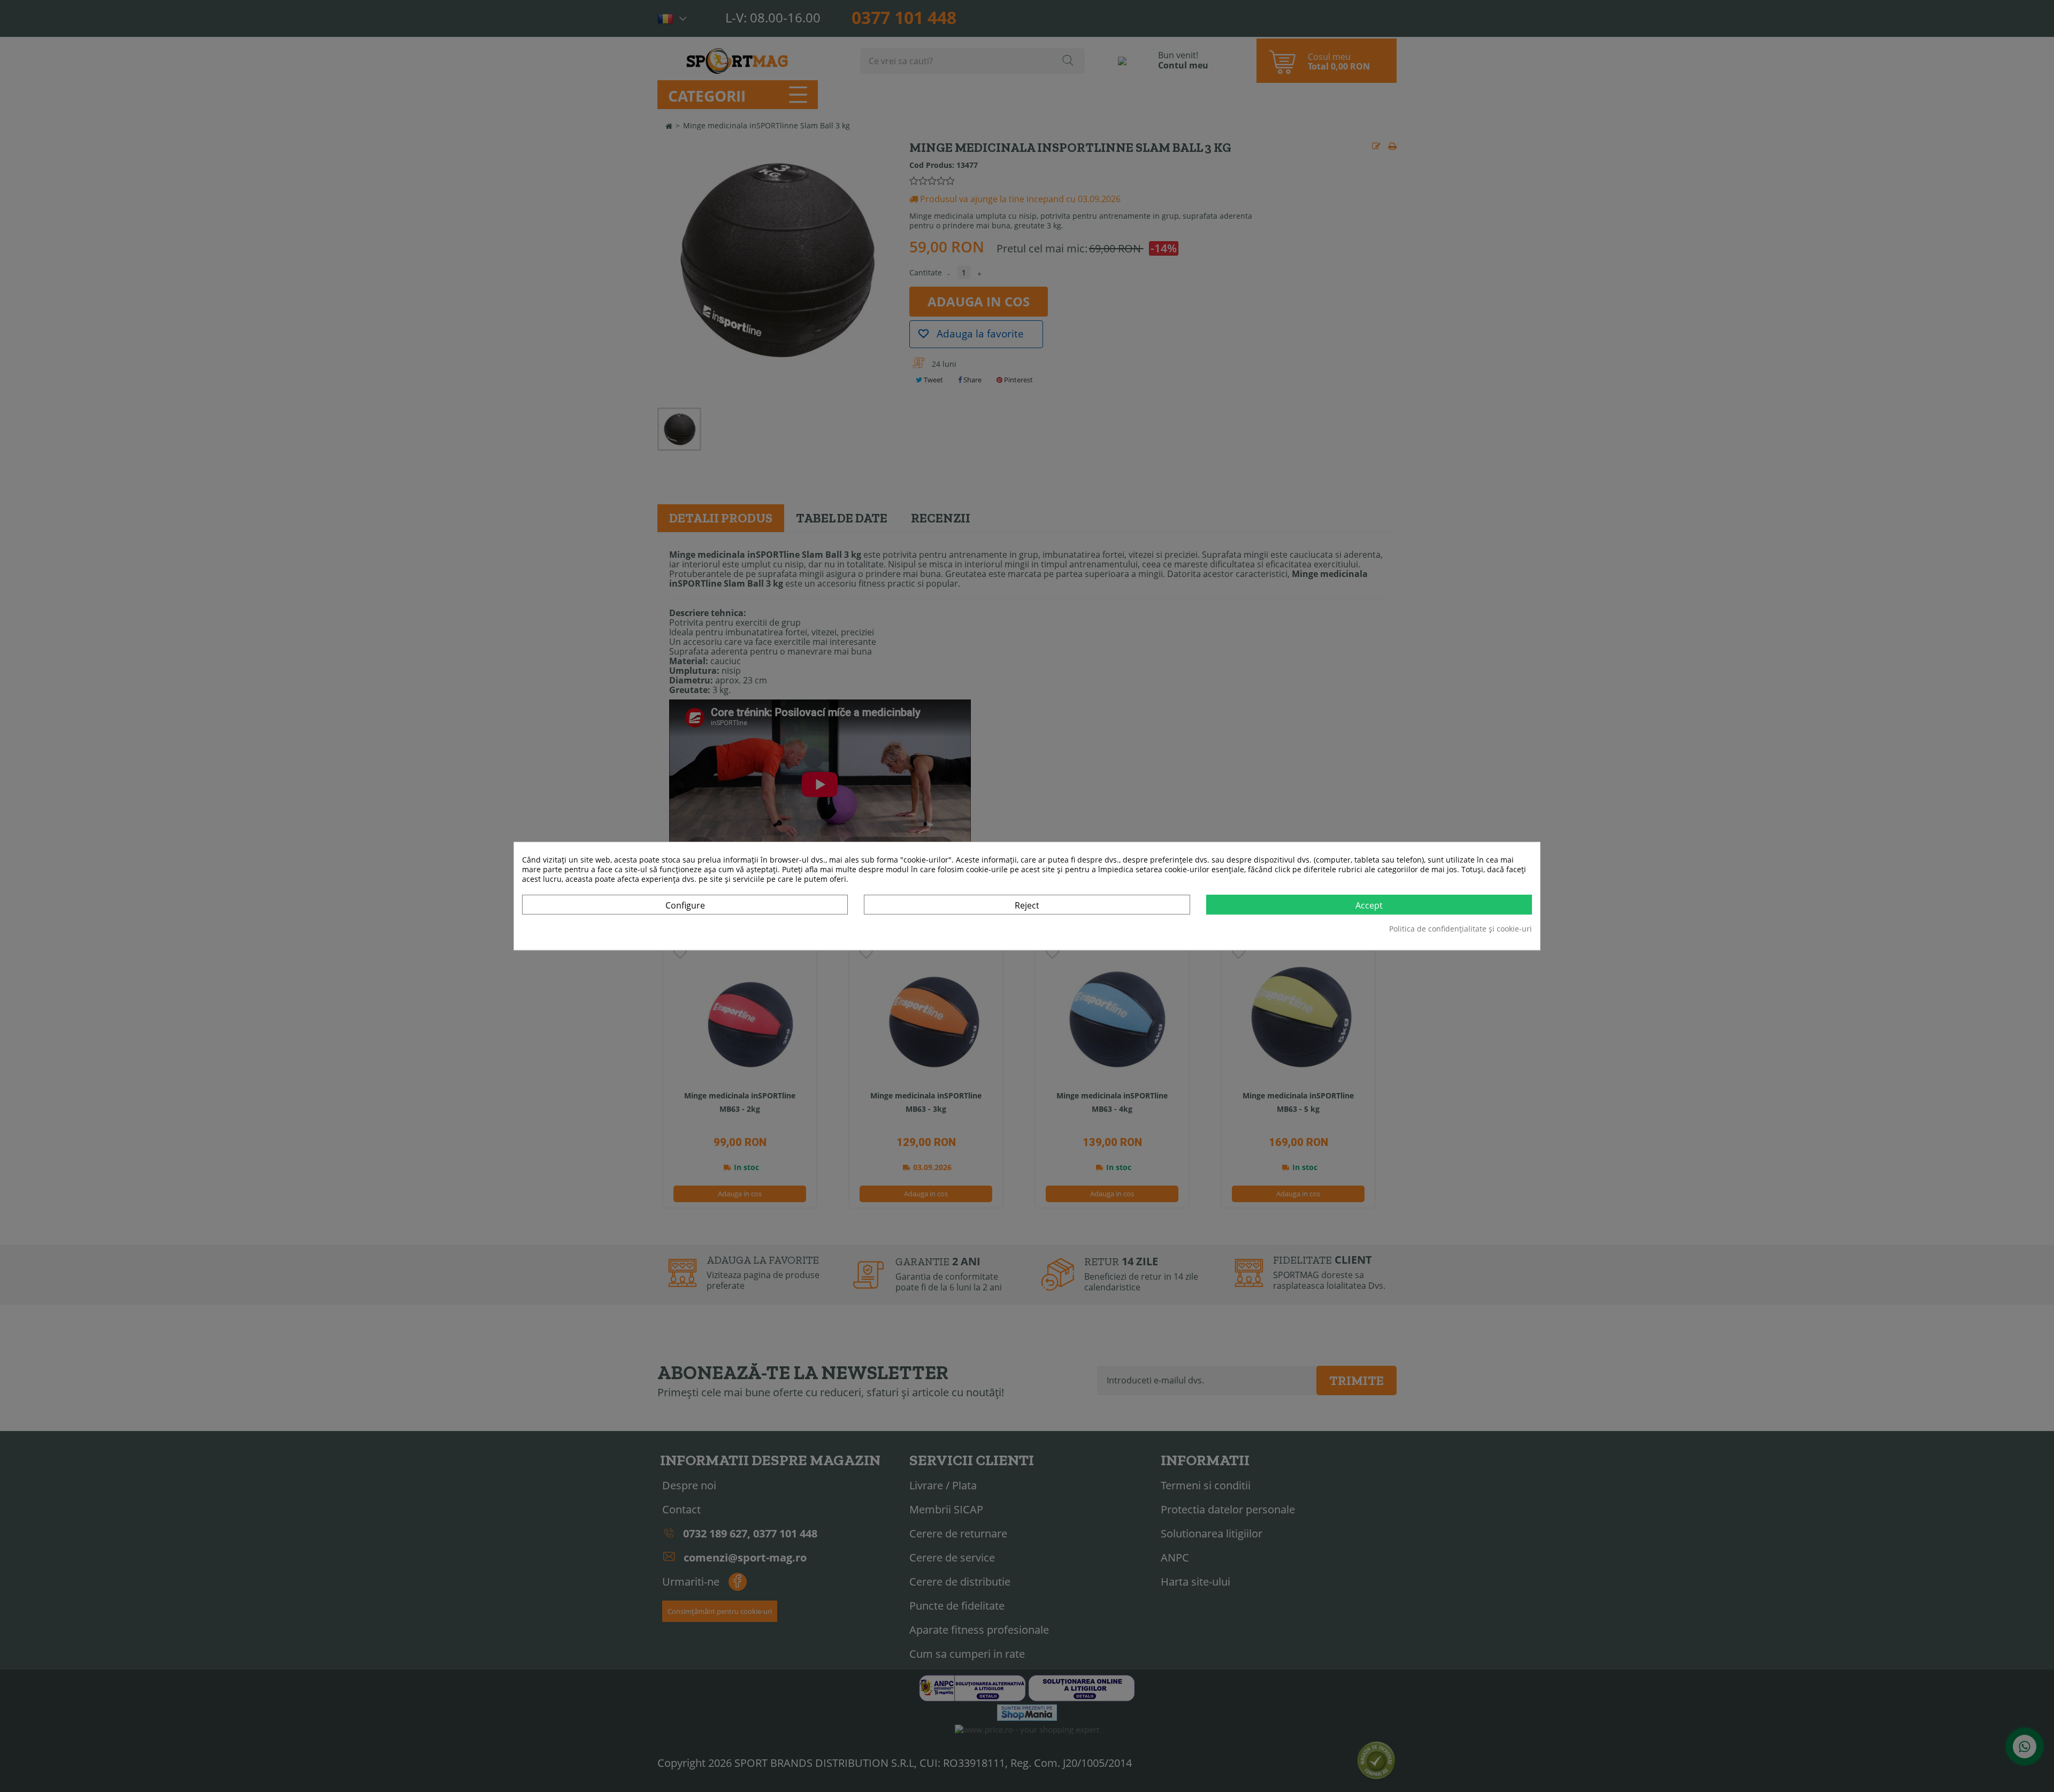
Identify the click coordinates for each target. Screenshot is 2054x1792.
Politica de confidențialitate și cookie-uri (1461, 929)
